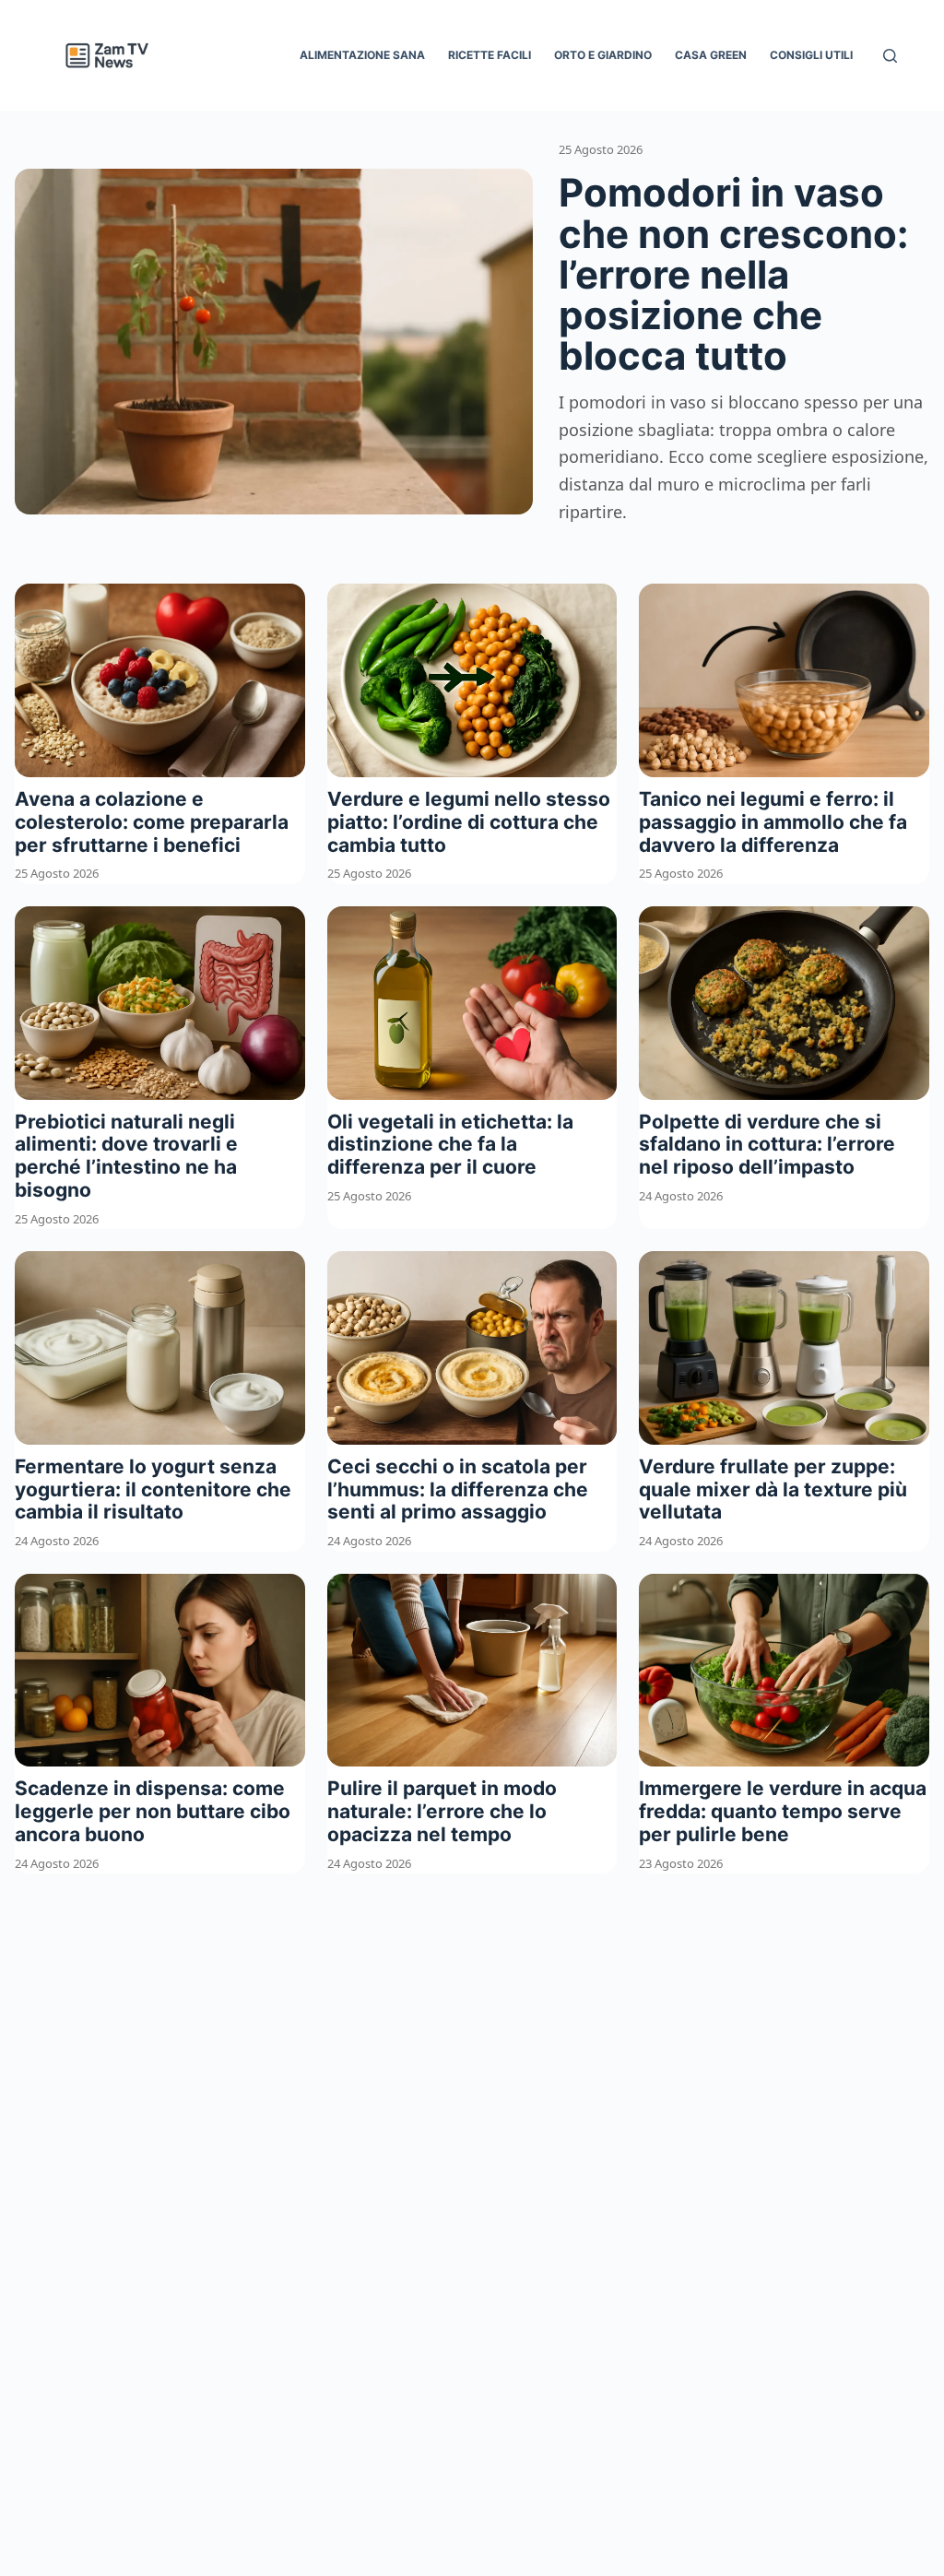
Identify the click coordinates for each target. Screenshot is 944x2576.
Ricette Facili (490, 55)
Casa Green (711, 55)
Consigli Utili (811, 55)
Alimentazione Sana (362, 55)
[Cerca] (890, 56)
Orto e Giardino (603, 55)
